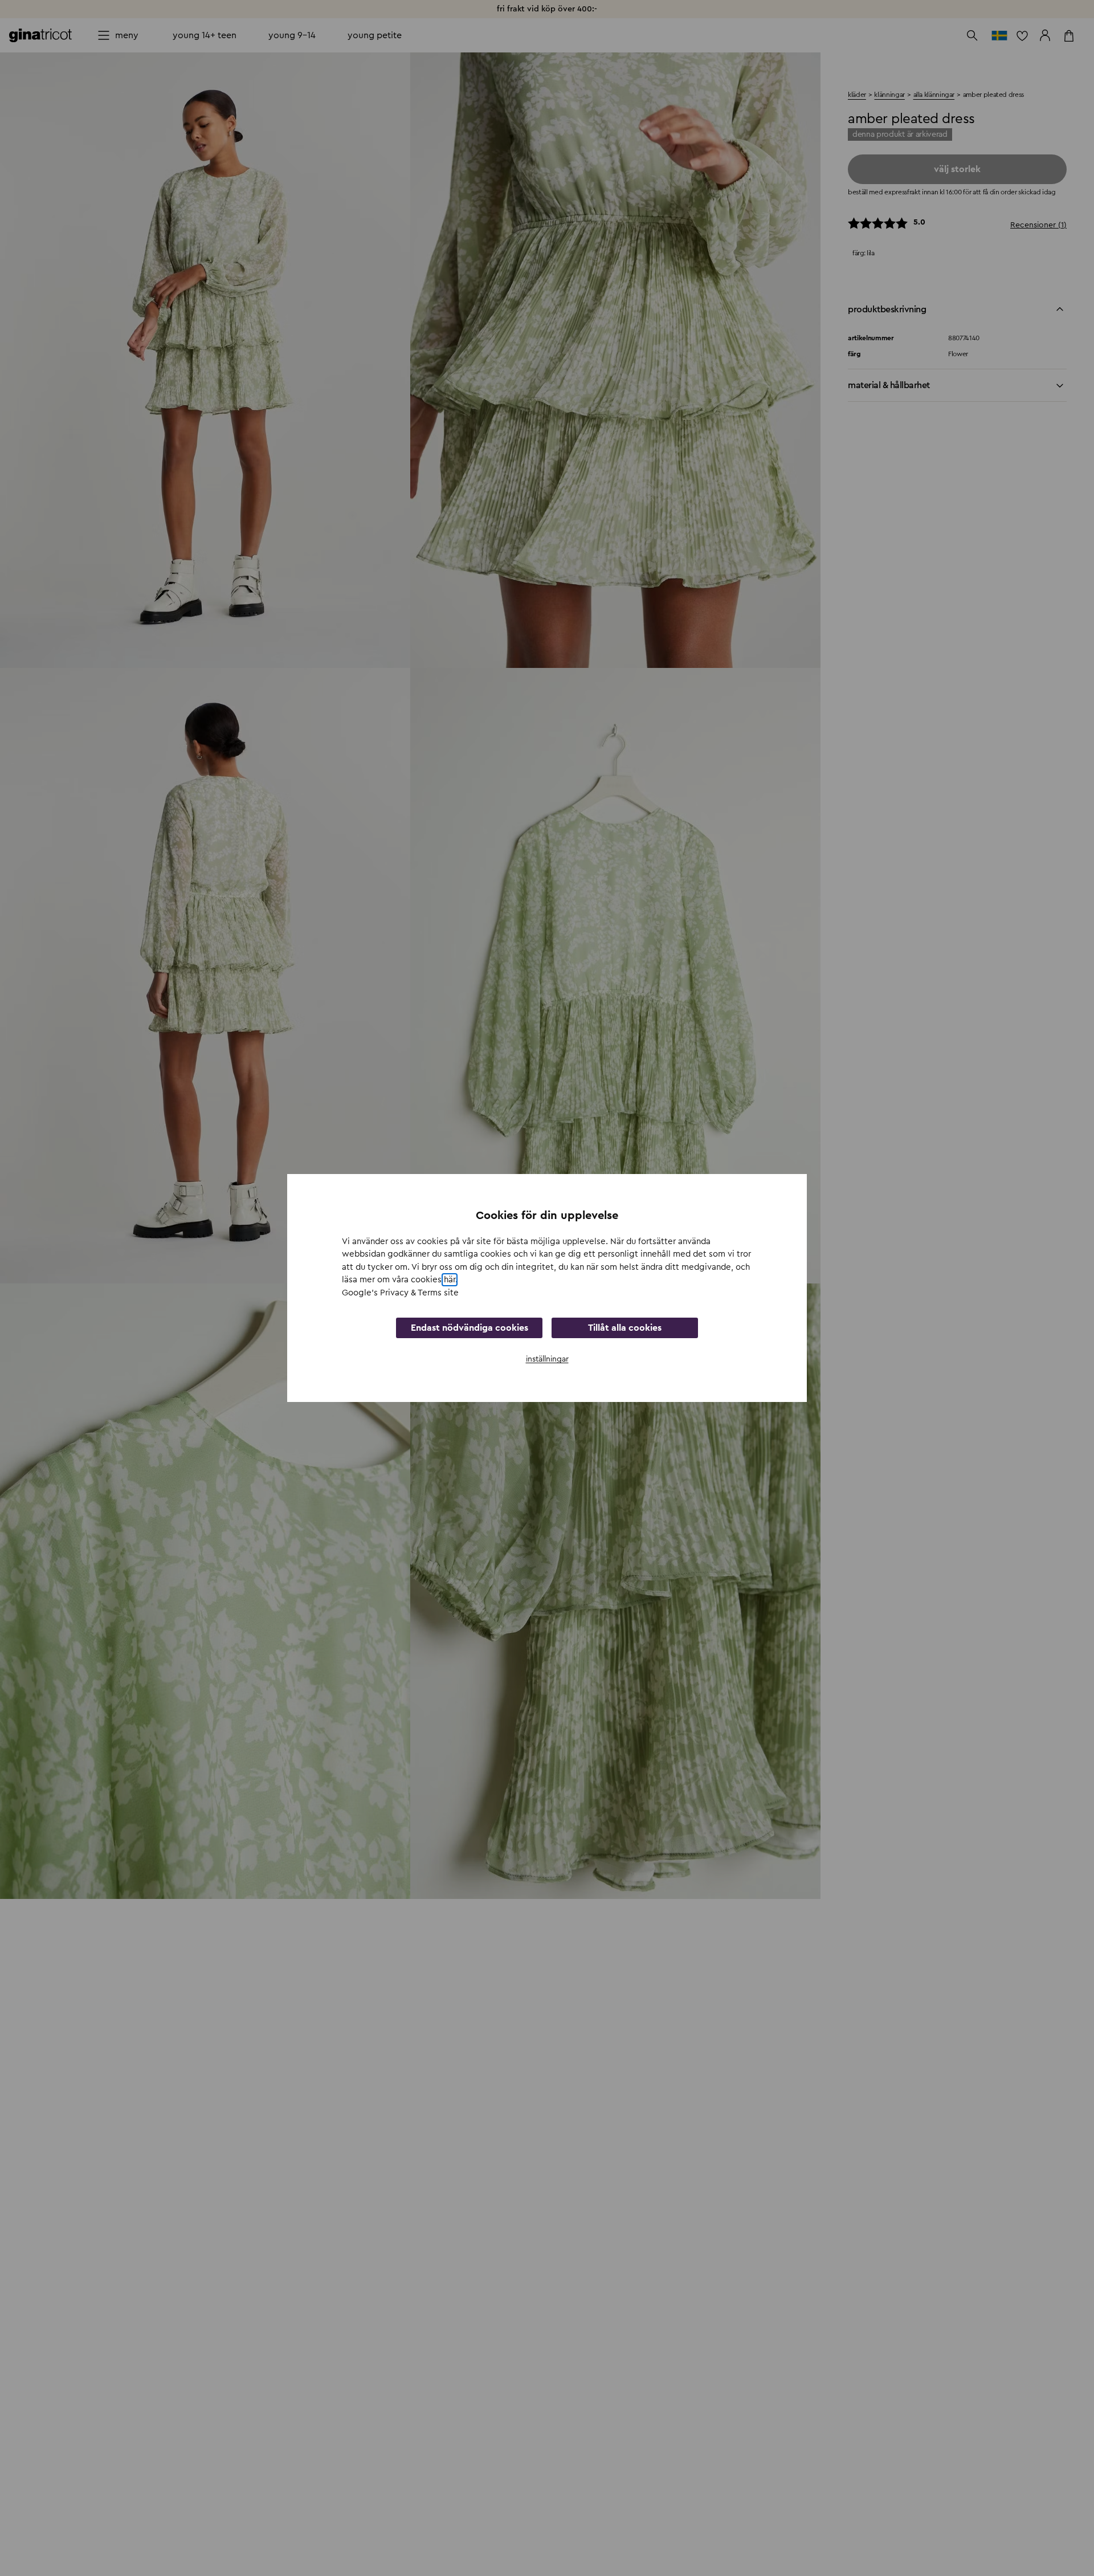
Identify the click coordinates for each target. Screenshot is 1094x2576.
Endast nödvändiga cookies (470, 1328)
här (450, 1280)
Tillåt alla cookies (625, 1328)
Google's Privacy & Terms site (400, 1293)
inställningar (547, 1359)
